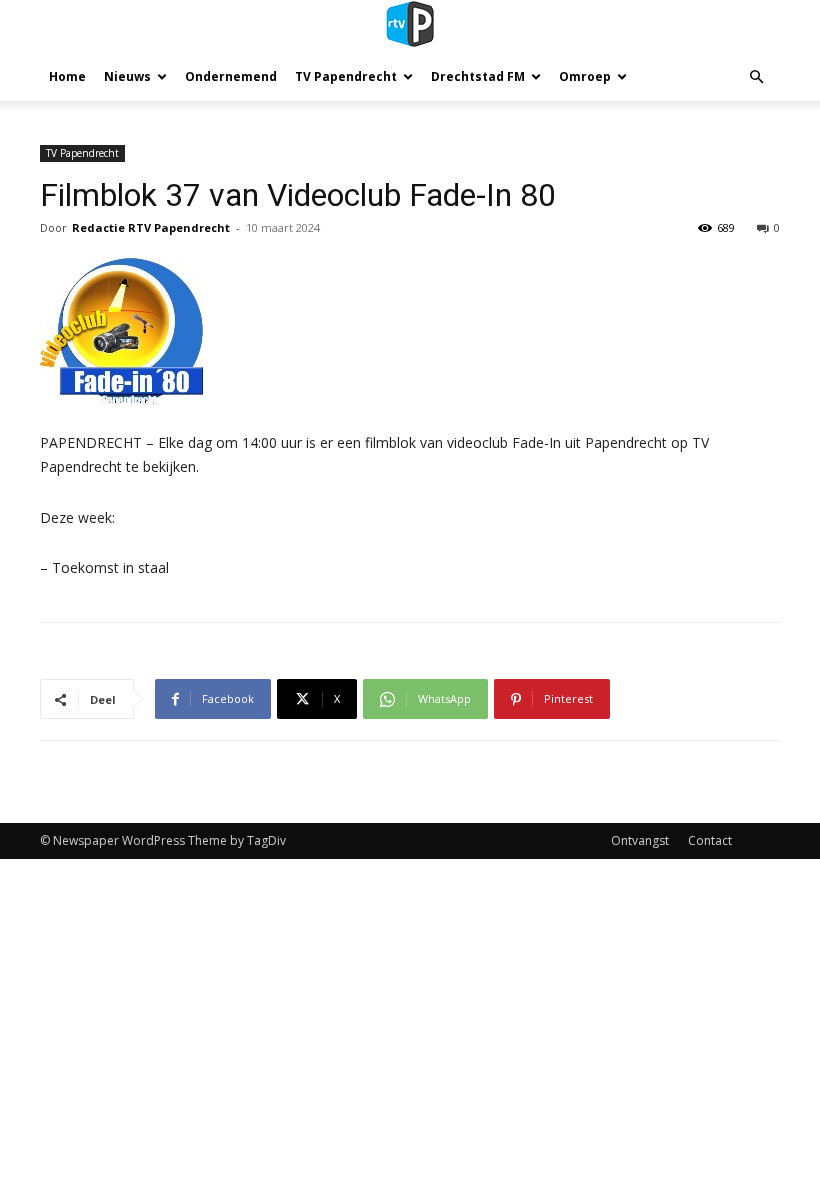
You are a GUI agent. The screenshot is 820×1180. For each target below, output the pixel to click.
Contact (710, 840)
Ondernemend (231, 76)
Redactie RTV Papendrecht (151, 227)
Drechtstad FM (478, 76)
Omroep (585, 76)
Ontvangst (640, 840)
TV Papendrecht (346, 76)
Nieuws (127, 76)
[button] (756, 77)
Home (67, 76)
